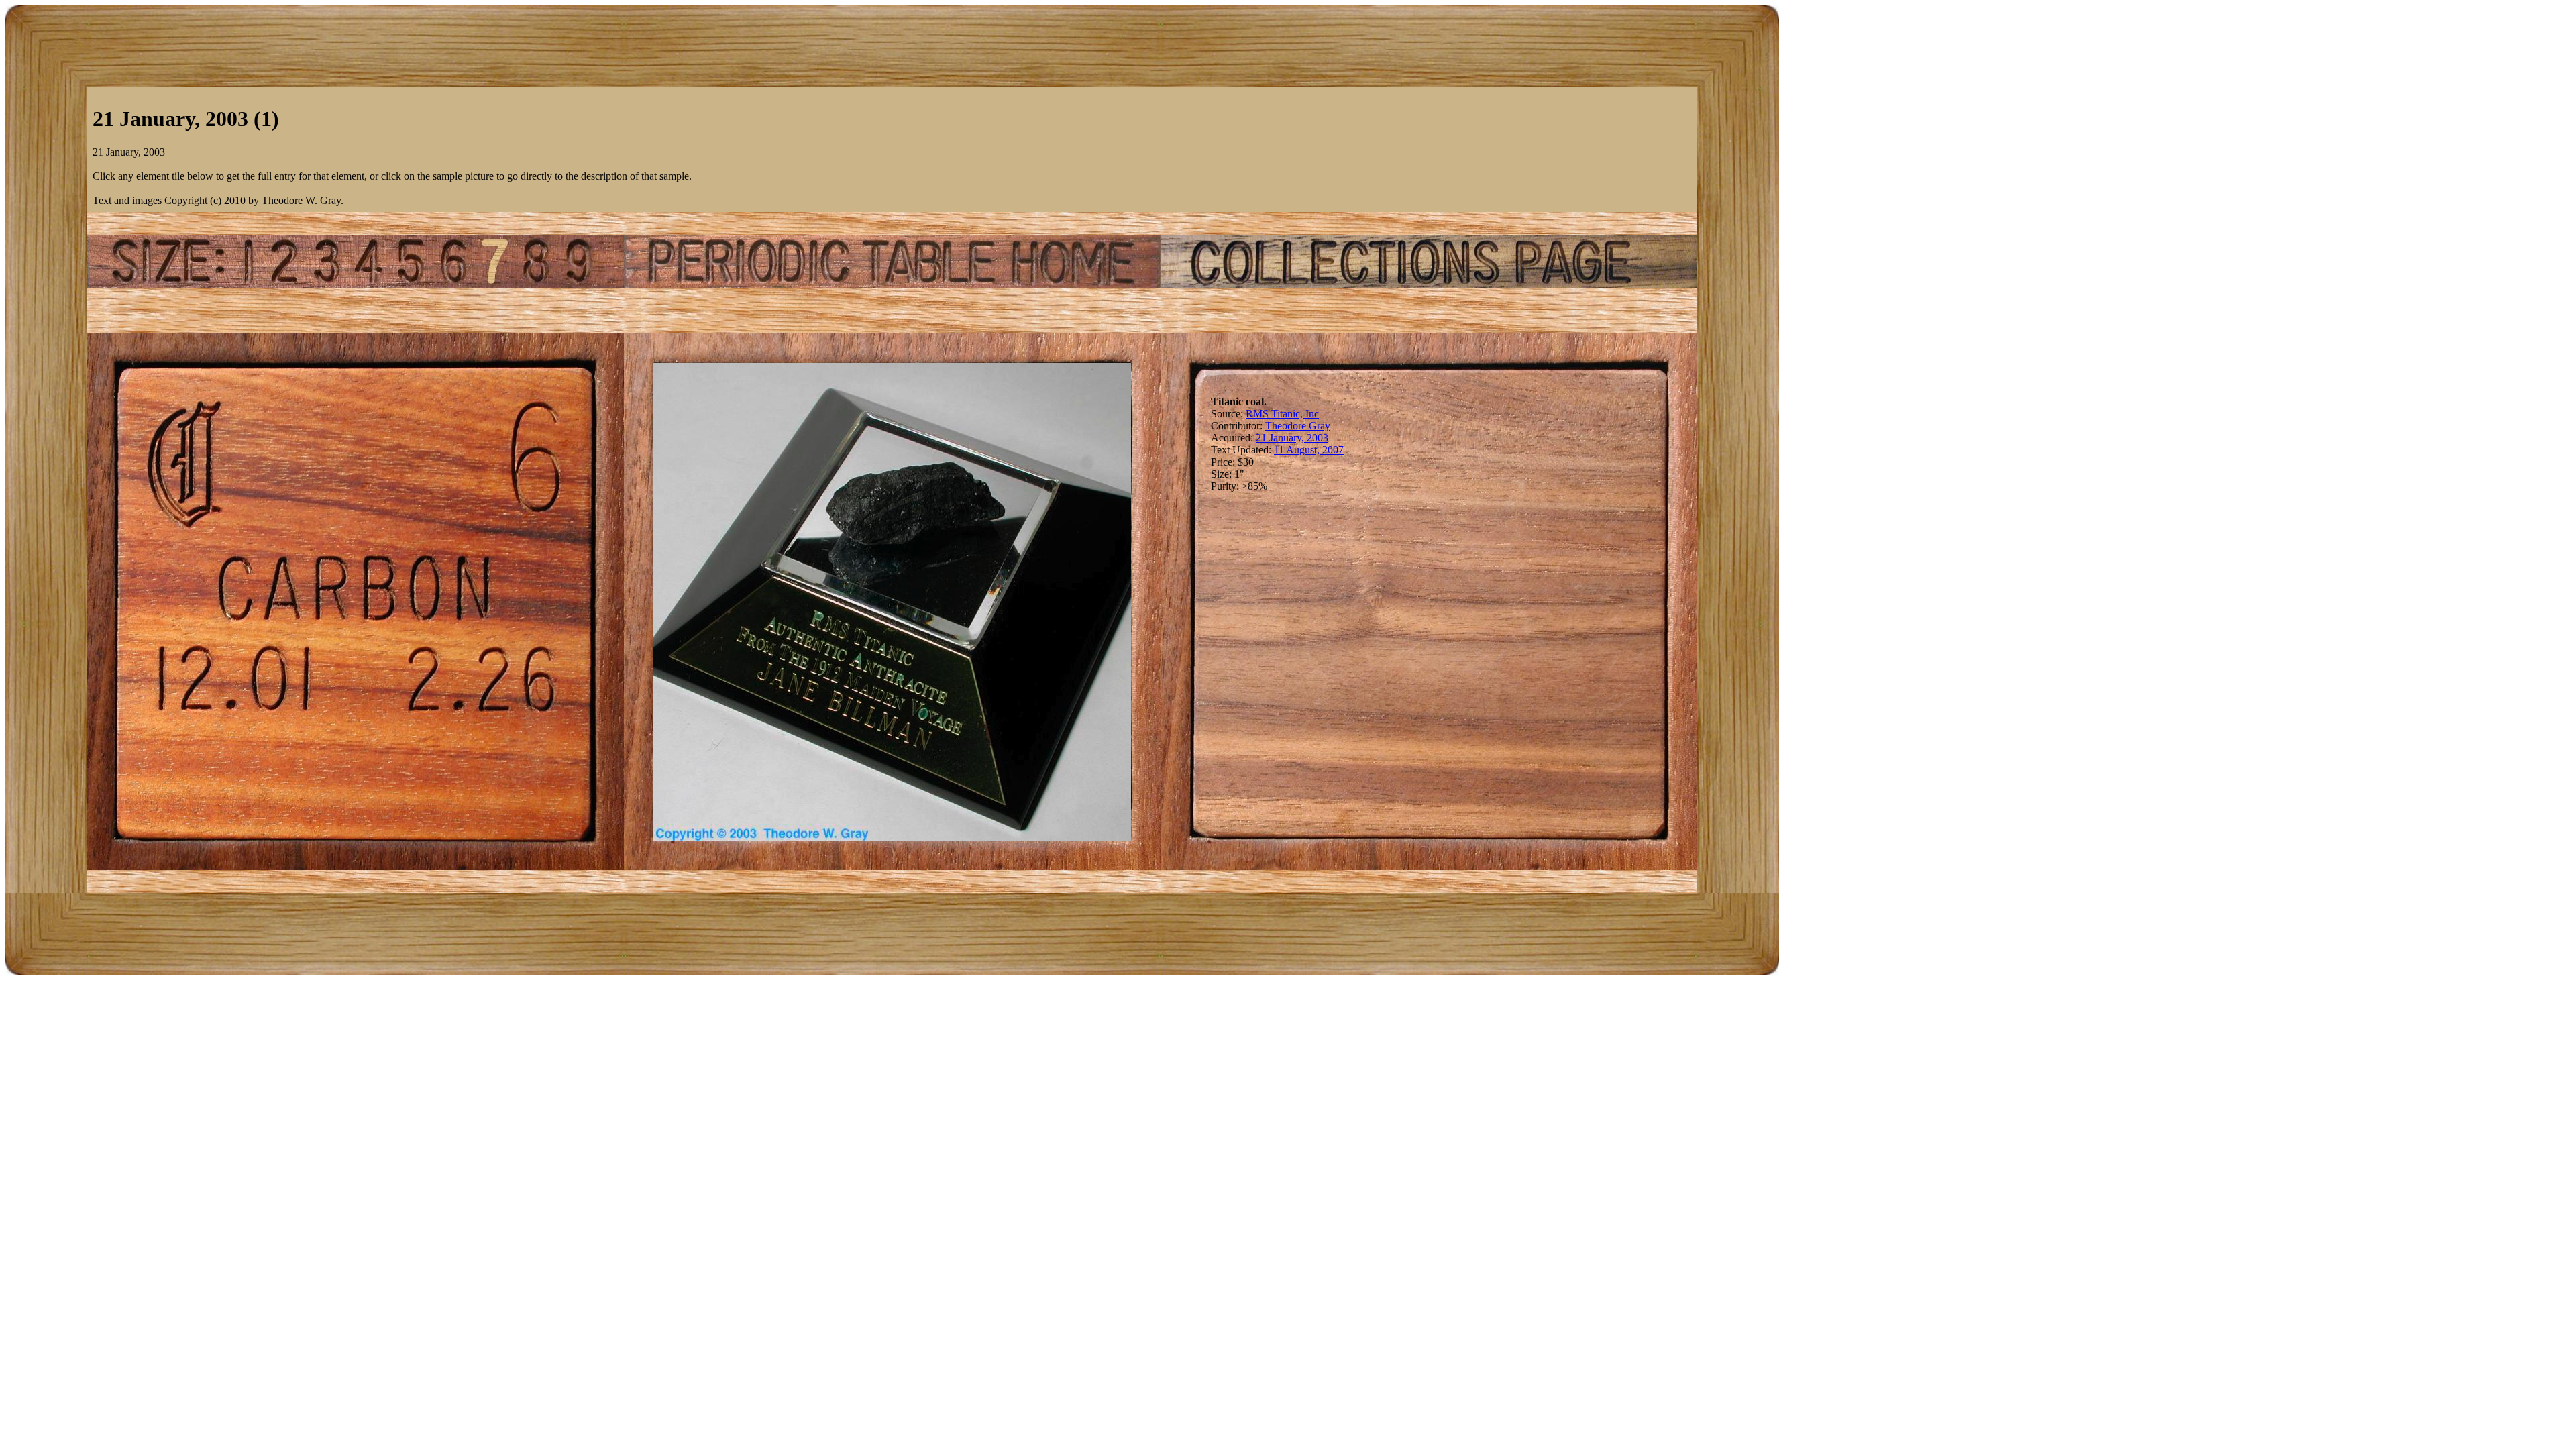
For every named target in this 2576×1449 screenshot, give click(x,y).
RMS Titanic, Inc (1282, 414)
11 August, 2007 (1309, 450)
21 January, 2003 (1292, 438)
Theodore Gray (1298, 426)
